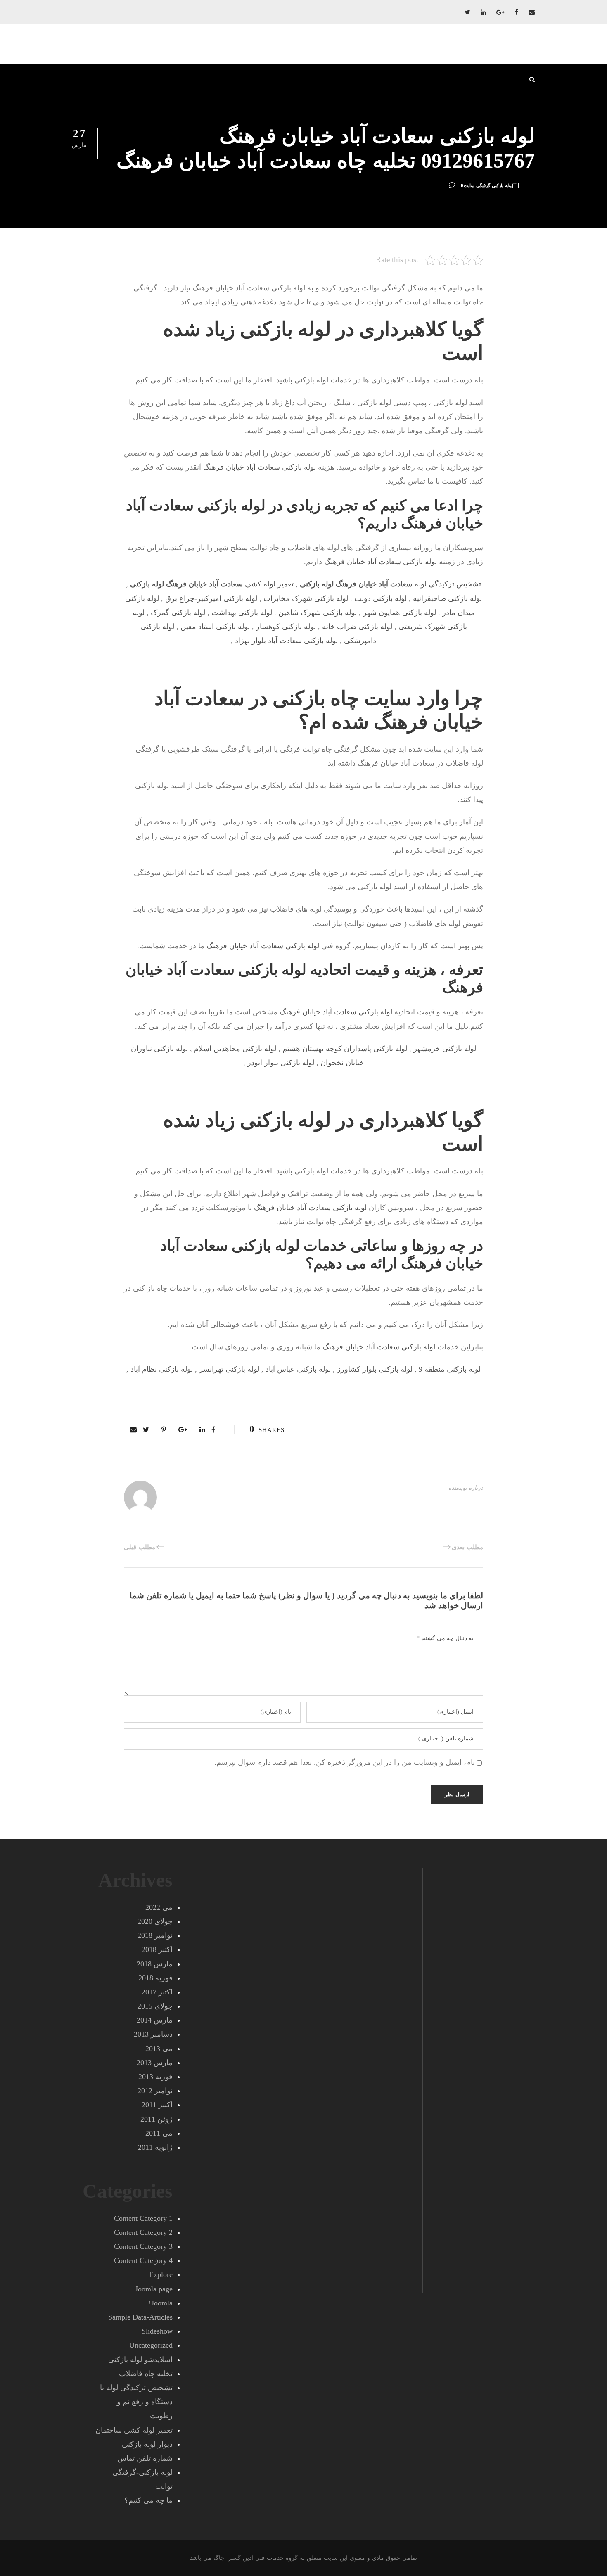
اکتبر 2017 (157, 1992)
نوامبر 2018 (155, 1935)
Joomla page (154, 2289)
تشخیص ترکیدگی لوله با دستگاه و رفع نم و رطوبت (136, 2402)
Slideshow (157, 2331)
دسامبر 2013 (153, 2034)
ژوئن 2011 (156, 2119)
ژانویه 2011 (155, 2147)
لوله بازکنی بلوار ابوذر (281, 1063)
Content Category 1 (143, 2218)
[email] (532, 12)
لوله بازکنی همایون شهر (400, 613)
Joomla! (161, 2303)
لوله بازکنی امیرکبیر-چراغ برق (211, 598)
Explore (161, 2274)
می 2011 (159, 2133)
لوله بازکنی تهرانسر (229, 1369)
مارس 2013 (155, 2063)
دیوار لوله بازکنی (147, 2444)
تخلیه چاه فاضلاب (146, 2374)
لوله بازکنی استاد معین (215, 627)
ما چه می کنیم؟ (148, 2500)
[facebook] (516, 12)
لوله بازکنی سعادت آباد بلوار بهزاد (286, 641)
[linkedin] (483, 12)
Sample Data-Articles (140, 2317)
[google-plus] (500, 12)
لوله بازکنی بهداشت (242, 613)
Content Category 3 (143, 2246)
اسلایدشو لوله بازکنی (140, 2360)
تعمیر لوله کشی (212, 584)
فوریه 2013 (155, 2077)
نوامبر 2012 (155, 2091)
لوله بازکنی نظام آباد (162, 1369)
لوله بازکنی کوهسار (286, 627)
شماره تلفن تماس (145, 2458)
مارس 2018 (155, 1964)
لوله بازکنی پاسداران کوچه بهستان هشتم (345, 1049)
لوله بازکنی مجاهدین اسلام (235, 1049)
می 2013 (159, 2049)
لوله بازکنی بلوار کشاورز (375, 1369)
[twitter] (467, 12)
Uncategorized (151, 2345)
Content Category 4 (143, 2260)
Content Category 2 (143, 2232)
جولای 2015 (155, 2006)
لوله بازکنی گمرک (178, 613)
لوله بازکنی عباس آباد (298, 1369)
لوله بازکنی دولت (381, 598)
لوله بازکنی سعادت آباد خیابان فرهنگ (260, 467)
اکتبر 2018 (157, 1949)
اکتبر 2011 (157, 2105)
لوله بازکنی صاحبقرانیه (447, 598)
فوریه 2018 (155, 1978)
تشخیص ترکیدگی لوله (390, 584)
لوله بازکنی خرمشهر (445, 1049)
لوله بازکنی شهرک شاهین (318, 613)
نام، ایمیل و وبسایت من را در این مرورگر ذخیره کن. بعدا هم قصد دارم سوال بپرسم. (345, 1762)
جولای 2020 (155, 1921)
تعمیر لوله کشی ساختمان (134, 2430)
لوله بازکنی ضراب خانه (357, 627)
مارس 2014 (155, 2020)
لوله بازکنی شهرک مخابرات (306, 598)
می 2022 (159, 1907)
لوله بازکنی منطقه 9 (450, 1369)
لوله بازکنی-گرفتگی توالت (488, 185)
